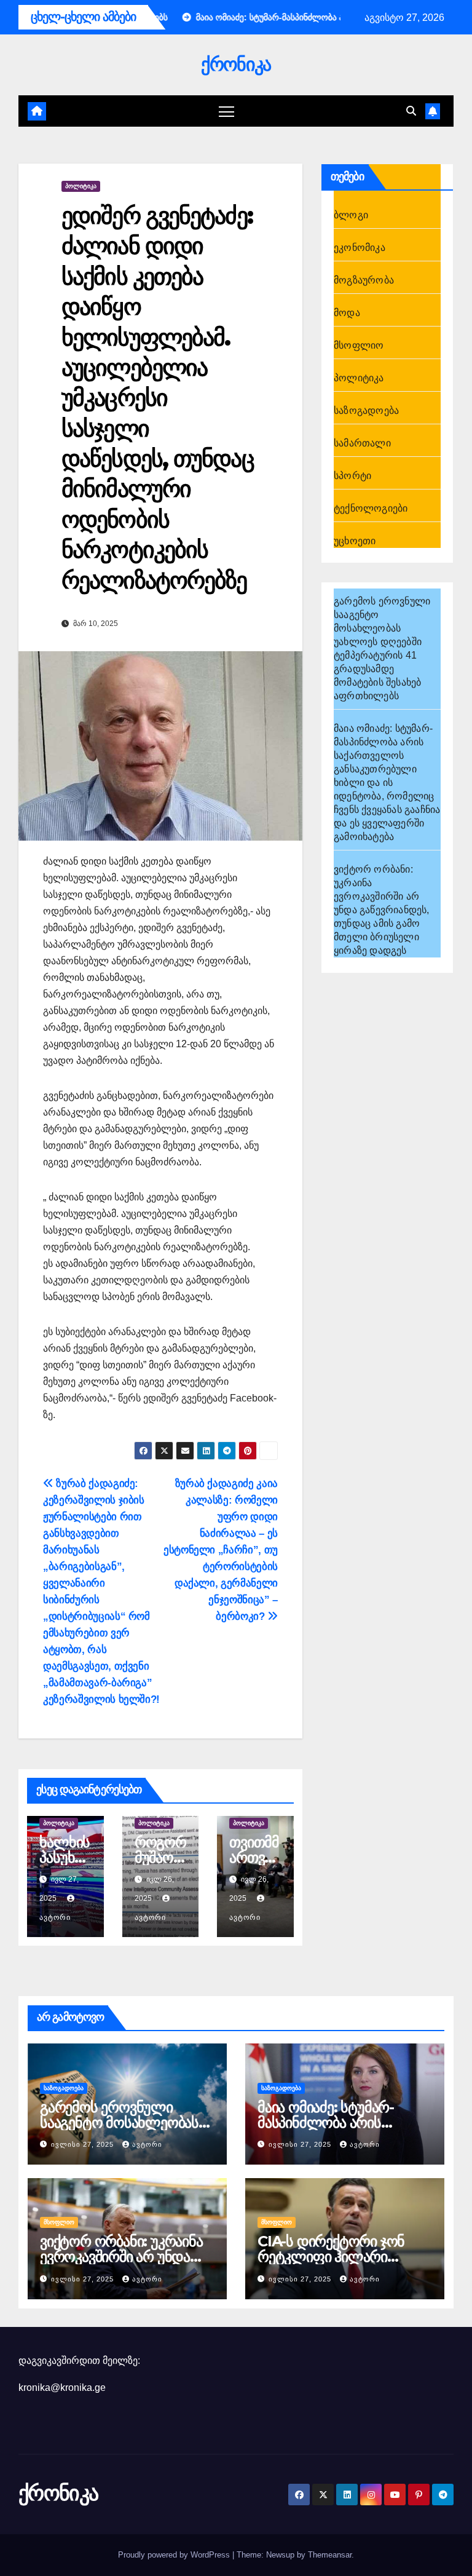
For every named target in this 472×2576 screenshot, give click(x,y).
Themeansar (330, 2555)
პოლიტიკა (81, 186)
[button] (411, 111)
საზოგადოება (366, 410)
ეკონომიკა (360, 248)
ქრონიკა (236, 64)
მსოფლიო (359, 345)
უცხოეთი (355, 541)
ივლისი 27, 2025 (84, 2144)
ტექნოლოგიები (371, 508)
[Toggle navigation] (226, 111)
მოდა (347, 313)
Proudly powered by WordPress (175, 2555)
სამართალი (362, 443)
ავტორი (147, 2144)
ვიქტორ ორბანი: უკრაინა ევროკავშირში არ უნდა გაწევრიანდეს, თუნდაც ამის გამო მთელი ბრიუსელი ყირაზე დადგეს (382, 910)
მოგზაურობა (364, 280)
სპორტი (352, 476)
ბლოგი (351, 215)
